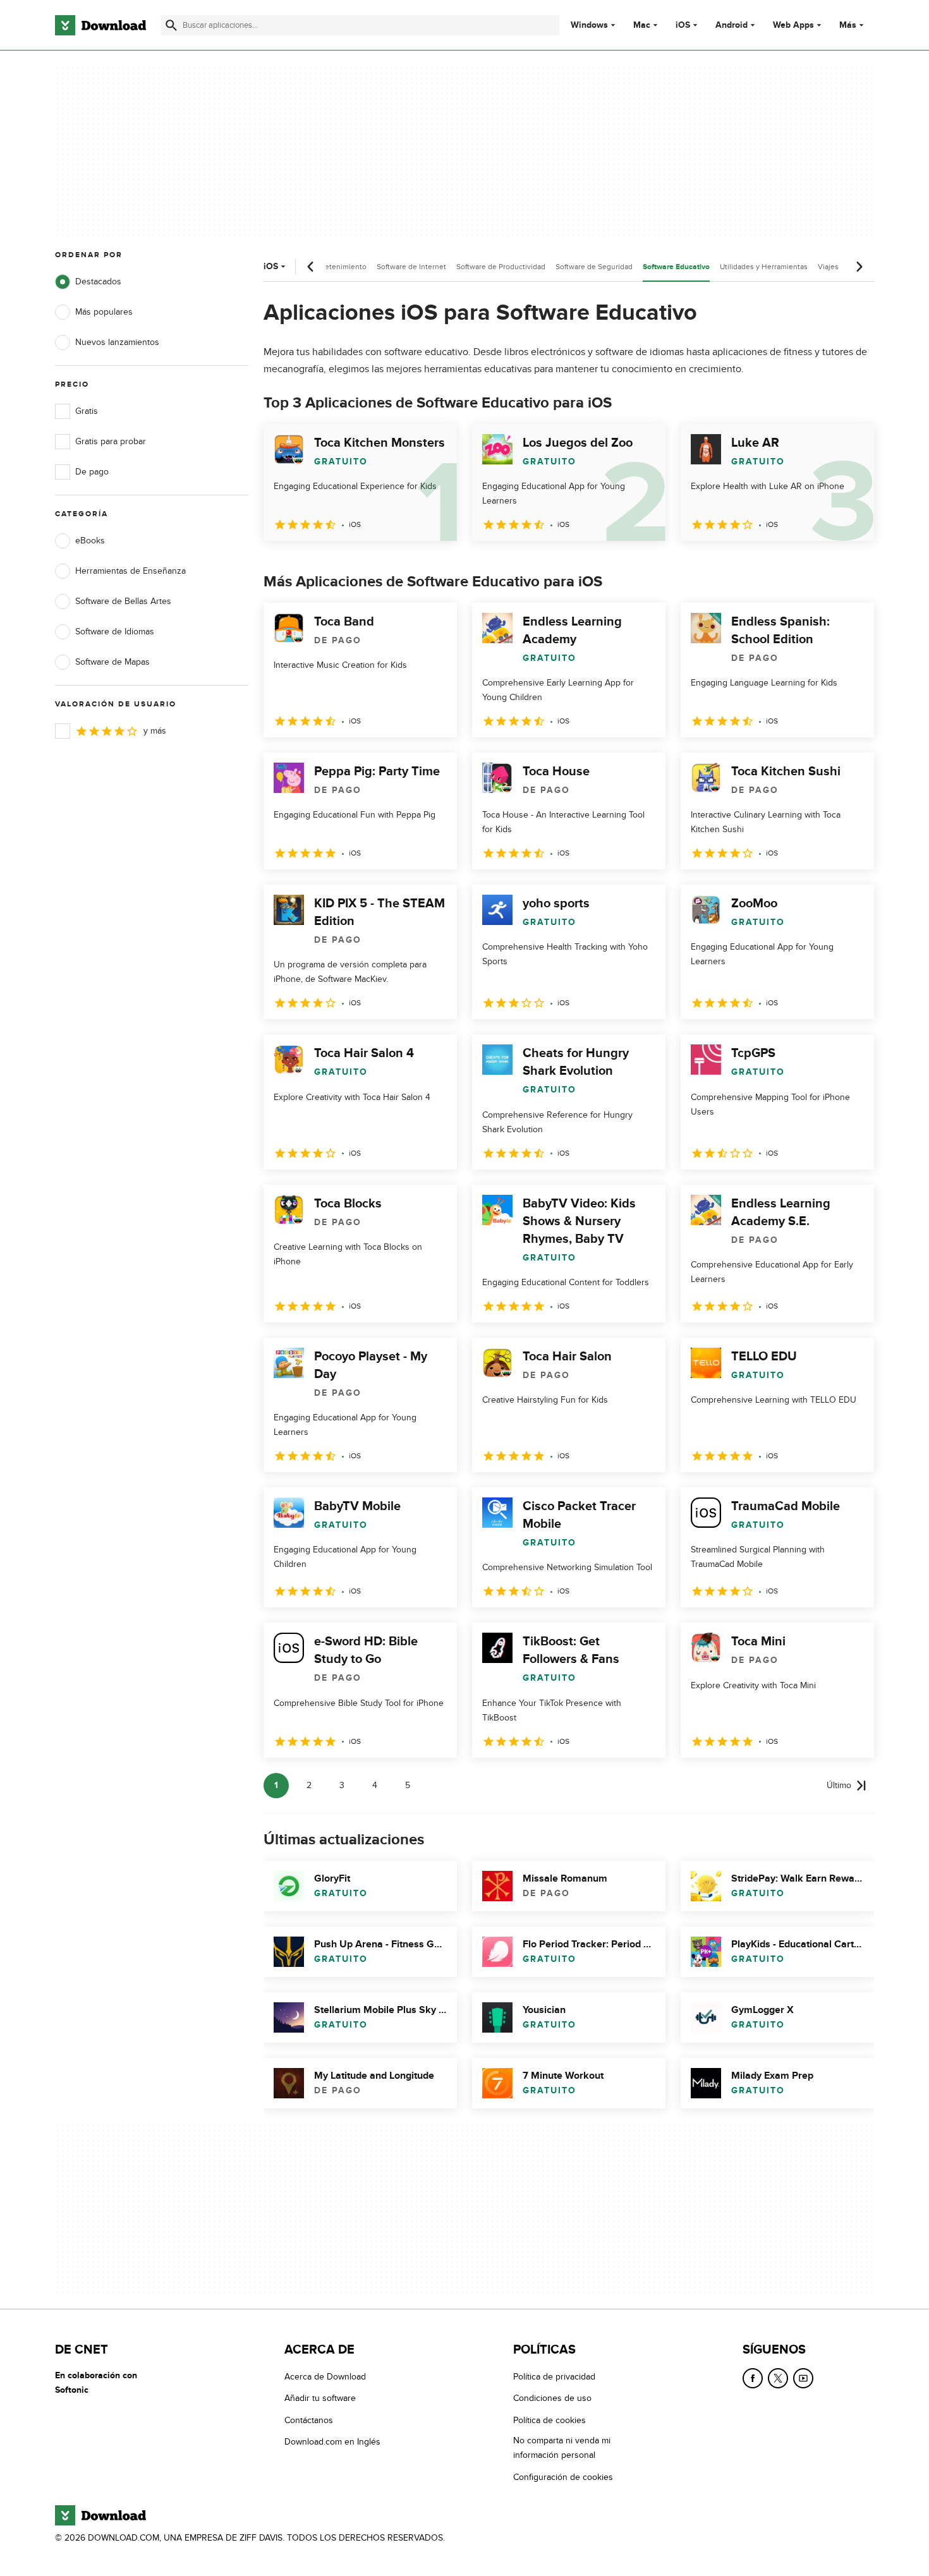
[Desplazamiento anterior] (311, 267)
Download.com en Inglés (332, 2442)
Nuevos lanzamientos (117, 342)
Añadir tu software (320, 2399)
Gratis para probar (111, 441)
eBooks (90, 541)
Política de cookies (550, 2420)
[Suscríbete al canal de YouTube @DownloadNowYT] (803, 2378)
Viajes (828, 267)
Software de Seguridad (594, 267)
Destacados (98, 281)
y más (155, 731)
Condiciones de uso (552, 2399)
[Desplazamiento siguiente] (859, 267)
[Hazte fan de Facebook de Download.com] (753, 2378)
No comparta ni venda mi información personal (562, 2448)
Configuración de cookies (563, 2477)
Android (732, 25)
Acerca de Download (325, 2377)
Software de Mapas (112, 662)
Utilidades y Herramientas (764, 267)
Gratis (87, 411)
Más (848, 25)
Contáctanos (309, 2420)
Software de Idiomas (115, 632)
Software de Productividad (501, 267)
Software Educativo (676, 267)
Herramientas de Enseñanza (131, 571)
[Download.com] (100, 25)
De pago (92, 472)
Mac (642, 25)
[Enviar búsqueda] (171, 25)
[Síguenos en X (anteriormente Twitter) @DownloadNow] (778, 2378)
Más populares (104, 312)
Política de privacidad (554, 2377)
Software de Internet (411, 267)
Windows (589, 25)
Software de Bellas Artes (123, 601)
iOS (683, 25)
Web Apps (793, 25)
